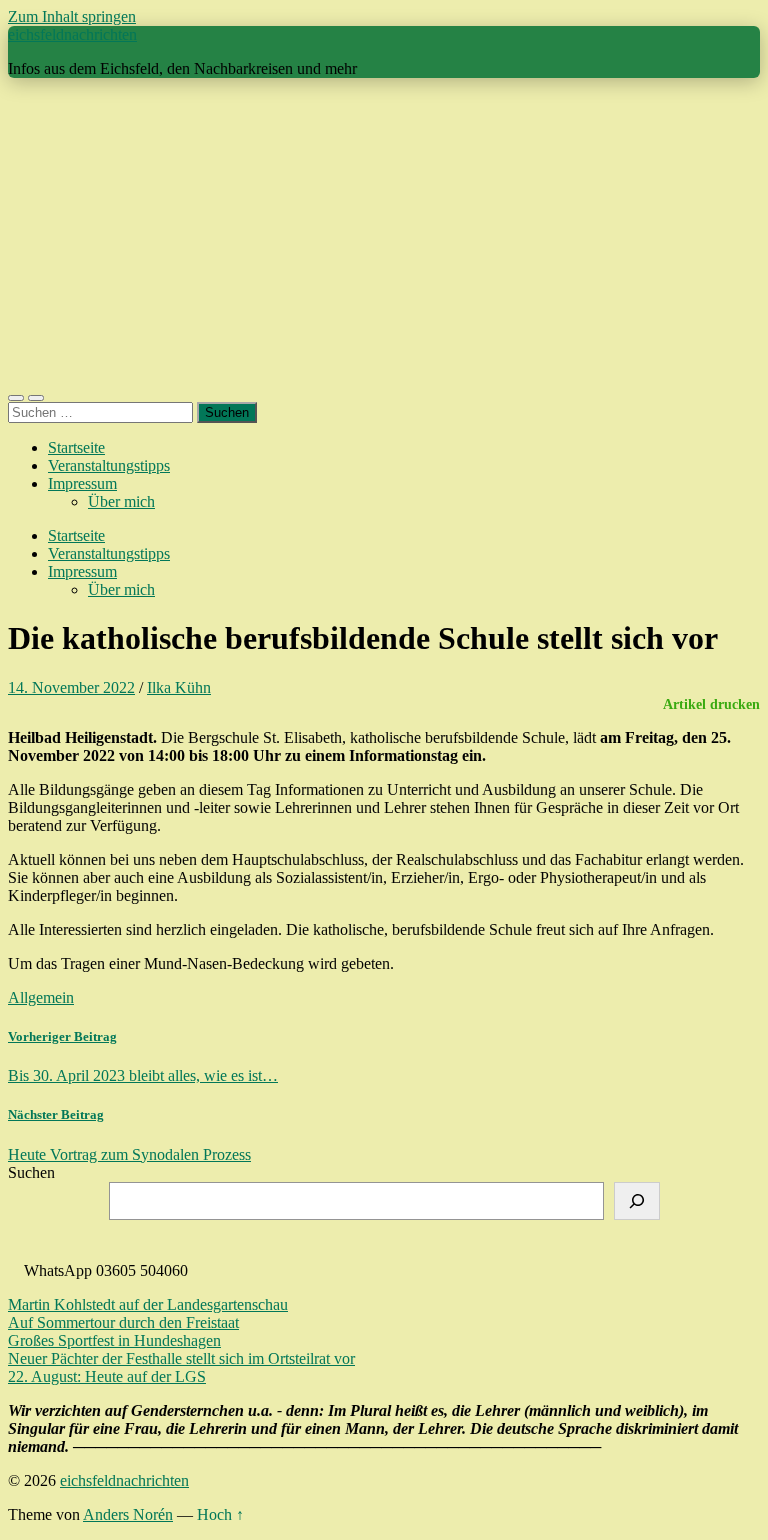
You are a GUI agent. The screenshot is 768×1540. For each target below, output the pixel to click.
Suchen (31, 1172)
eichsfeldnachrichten (72, 34)
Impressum (82, 483)
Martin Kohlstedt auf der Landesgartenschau (148, 1304)
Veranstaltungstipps (109, 465)
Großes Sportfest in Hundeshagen (114, 1340)
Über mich (121, 501)
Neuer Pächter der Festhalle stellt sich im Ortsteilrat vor (181, 1358)
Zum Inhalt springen (72, 16)
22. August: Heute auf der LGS (107, 1376)
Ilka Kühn (179, 687)
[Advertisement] (384, 234)
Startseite (76, 447)
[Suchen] (637, 1201)
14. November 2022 (71, 687)
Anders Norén (128, 1514)
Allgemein (41, 997)
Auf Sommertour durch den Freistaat (123, 1322)
